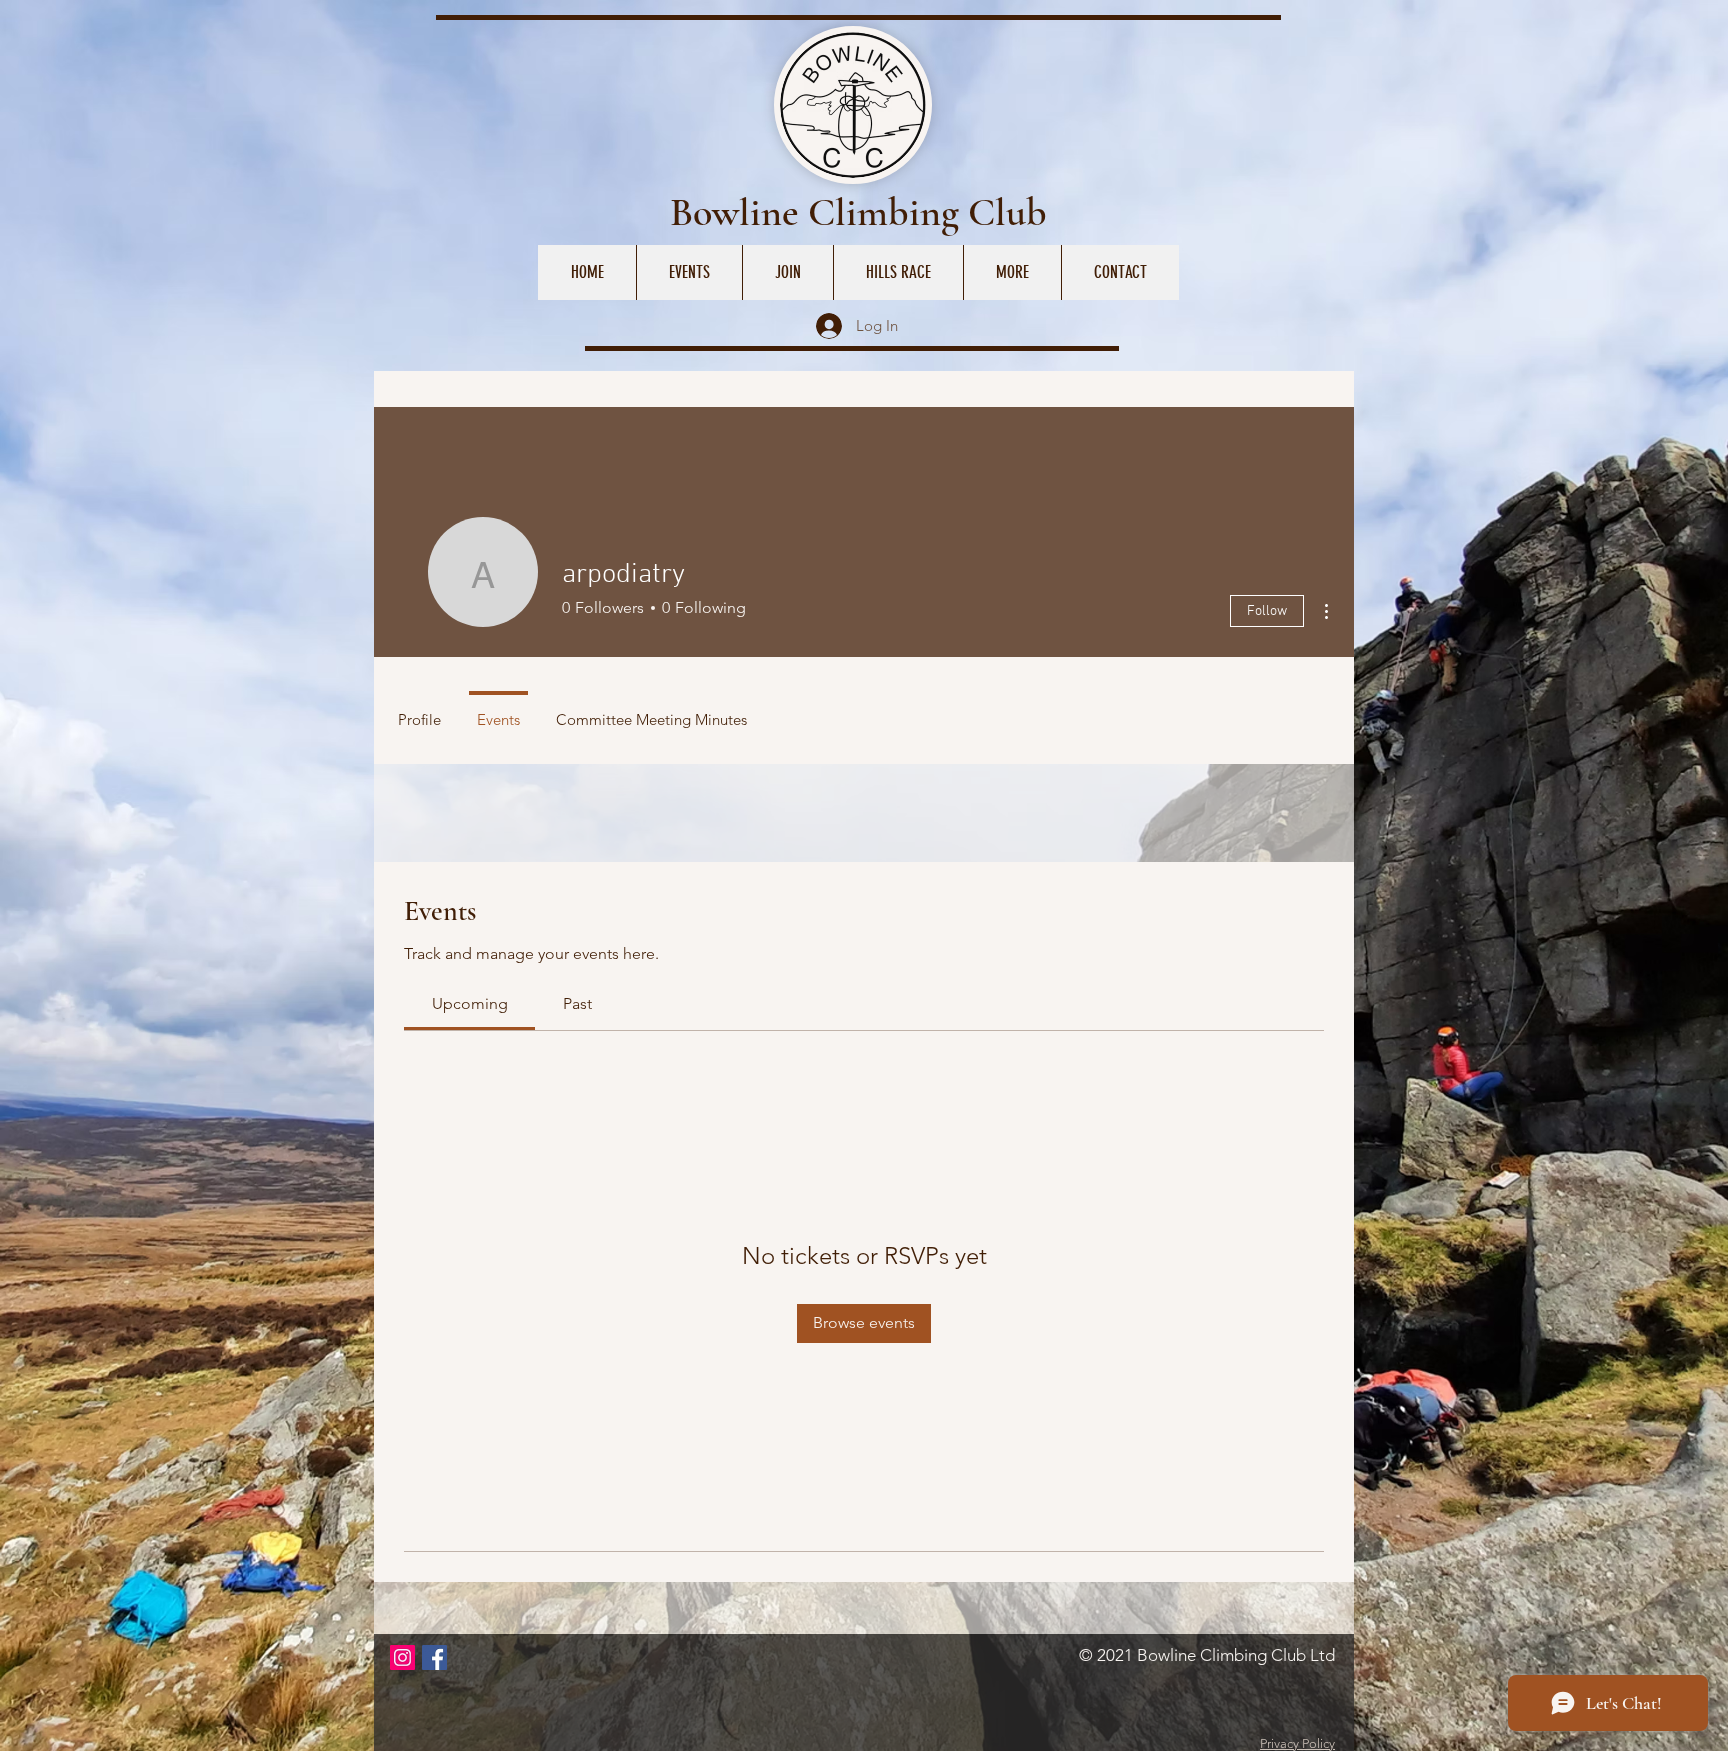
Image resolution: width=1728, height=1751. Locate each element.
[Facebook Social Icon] (434, 1657)
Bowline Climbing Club (858, 212)
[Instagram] (402, 1657)
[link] (470, 1003)
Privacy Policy (1297, 1743)
